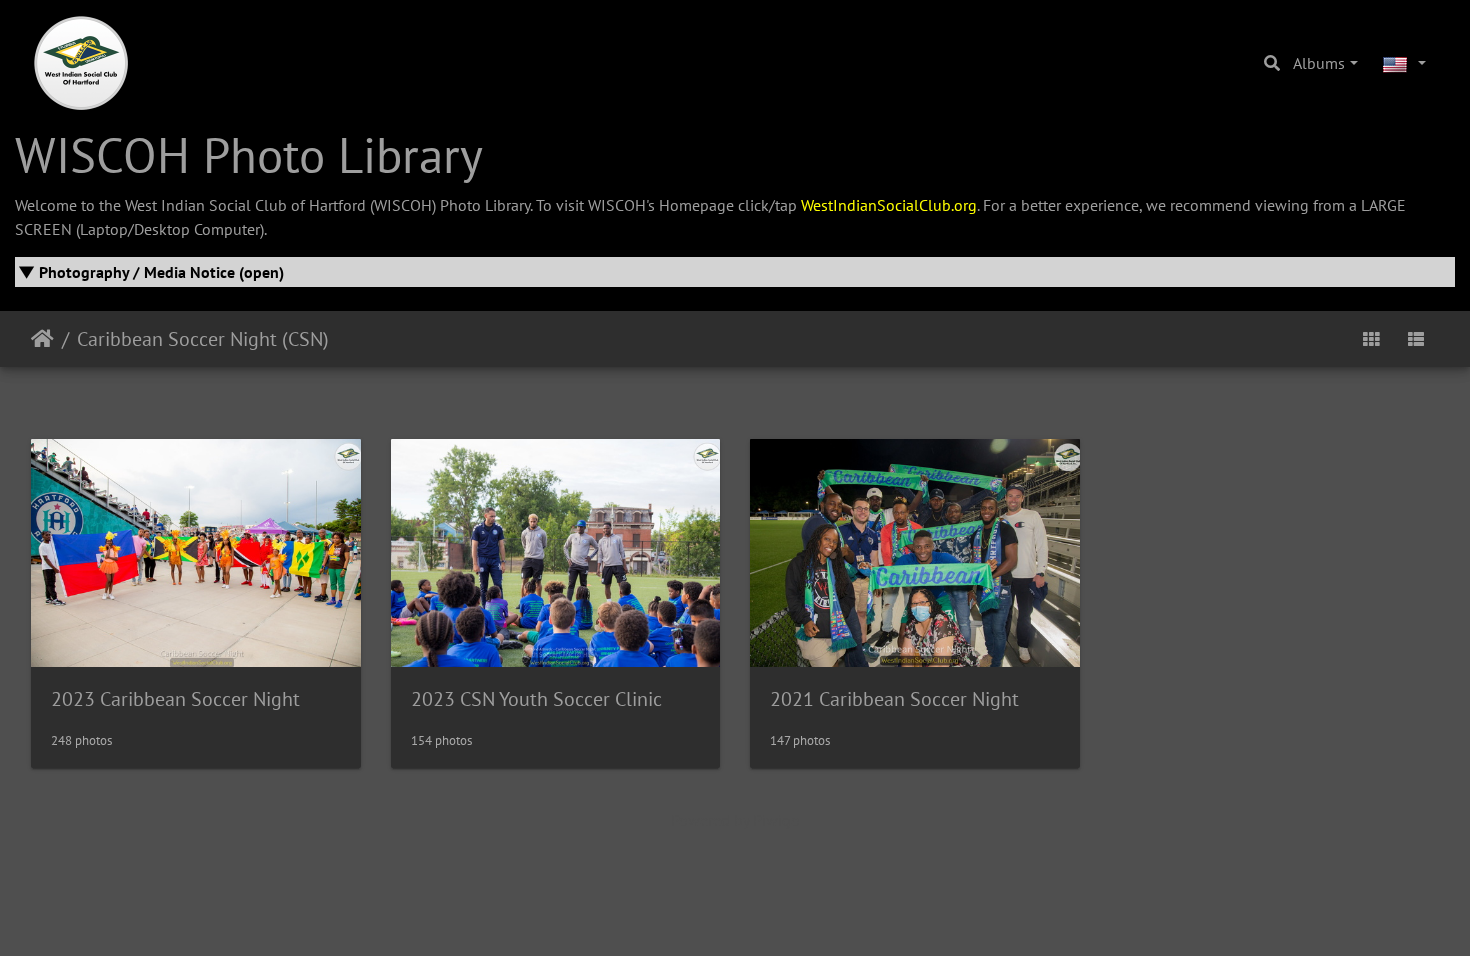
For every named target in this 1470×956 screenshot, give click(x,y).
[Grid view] (1371, 339)
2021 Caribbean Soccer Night (894, 699)
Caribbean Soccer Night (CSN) (203, 339)
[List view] (1416, 339)
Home (42, 339)
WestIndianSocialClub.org (889, 205)
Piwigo (776, 820)
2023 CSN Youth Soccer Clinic (536, 699)
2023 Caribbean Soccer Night (175, 699)
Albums (1319, 63)
